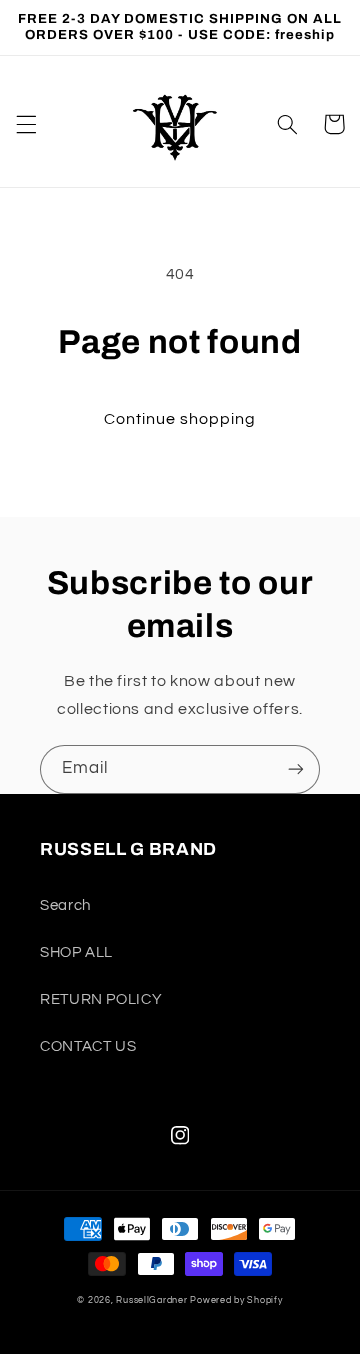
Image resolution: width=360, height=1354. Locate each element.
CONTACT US (88, 1046)
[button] (26, 124)
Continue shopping (180, 419)
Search (65, 905)
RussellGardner (151, 1300)
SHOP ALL (76, 952)
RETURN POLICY (101, 999)
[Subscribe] (296, 769)
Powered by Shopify (236, 1300)
